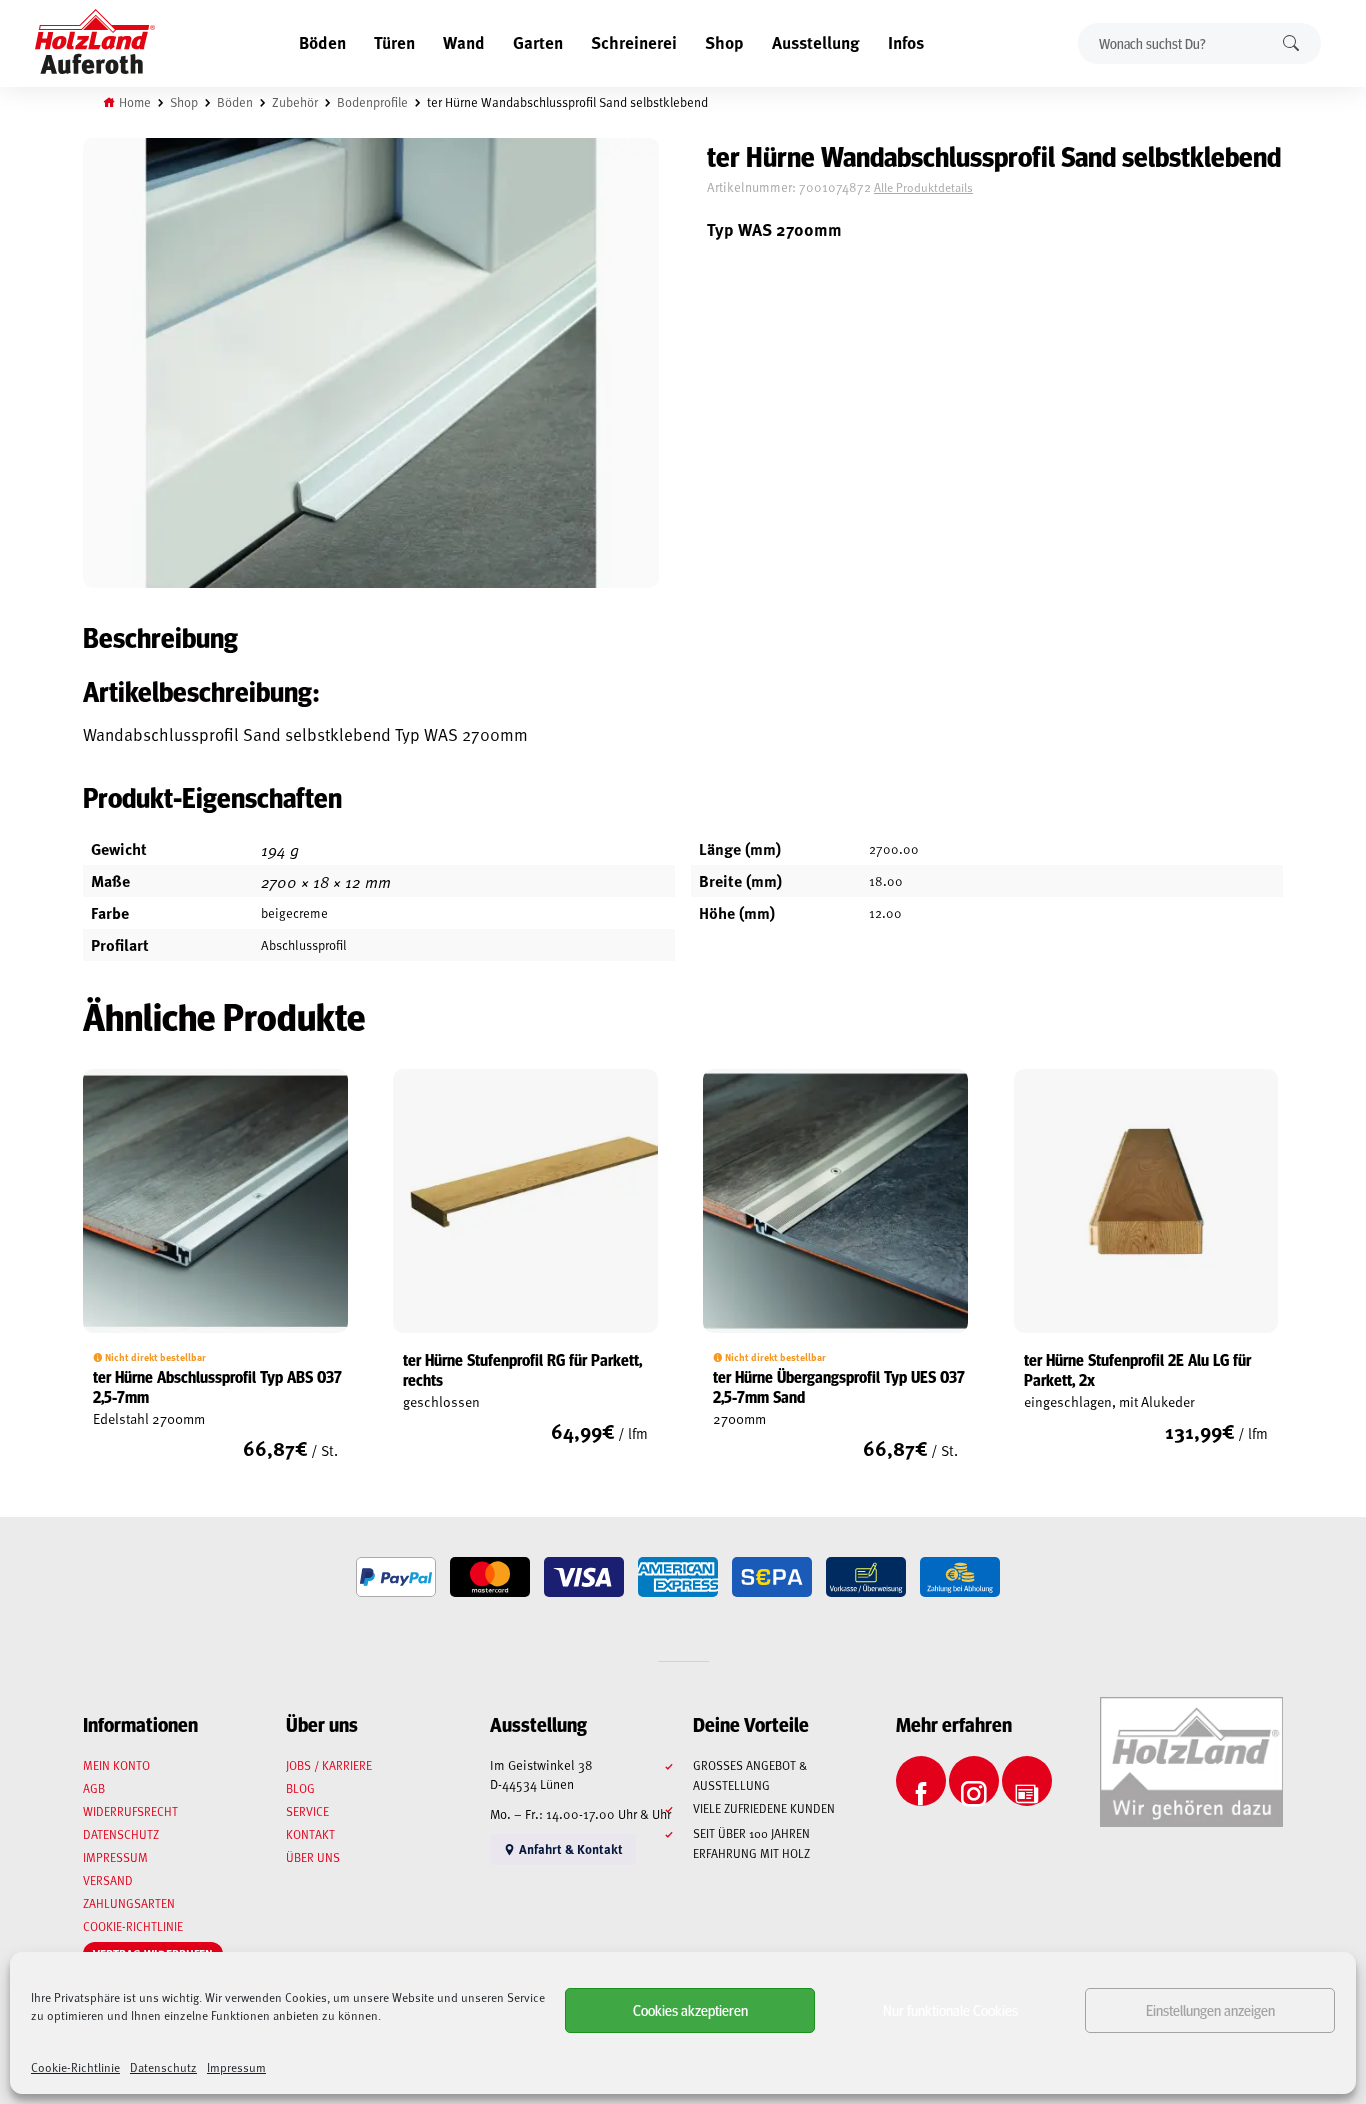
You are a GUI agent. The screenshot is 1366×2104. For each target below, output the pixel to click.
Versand (108, 1880)
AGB (94, 1788)
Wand (464, 42)
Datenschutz (163, 2067)
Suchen (1291, 43)
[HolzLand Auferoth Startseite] (95, 44)
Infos (906, 42)
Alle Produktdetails (923, 187)
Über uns (313, 1857)
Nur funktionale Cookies (950, 2009)
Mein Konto (116, 1765)
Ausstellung (816, 42)
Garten (538, 42)
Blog (300, 1788)
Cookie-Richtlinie (75, 2067)
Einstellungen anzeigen (1210, 2009)
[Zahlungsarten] (396, 1577)
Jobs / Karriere (329, 1765)
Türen (394, 42)
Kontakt (310, 1834)
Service (307, 1811)
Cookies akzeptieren (690, 2009)
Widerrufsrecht (130, 1811)
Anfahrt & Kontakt (569, 1848)
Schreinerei (634, 42)
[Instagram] (974, 1781)
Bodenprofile (372, 102)
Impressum (236, 2067)
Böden (322, 42)
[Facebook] (921, 1781)
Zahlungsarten (129, 1903)
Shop (724, 42)
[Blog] (1027, 1781)
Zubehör (295, 102)
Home (135, 102)
